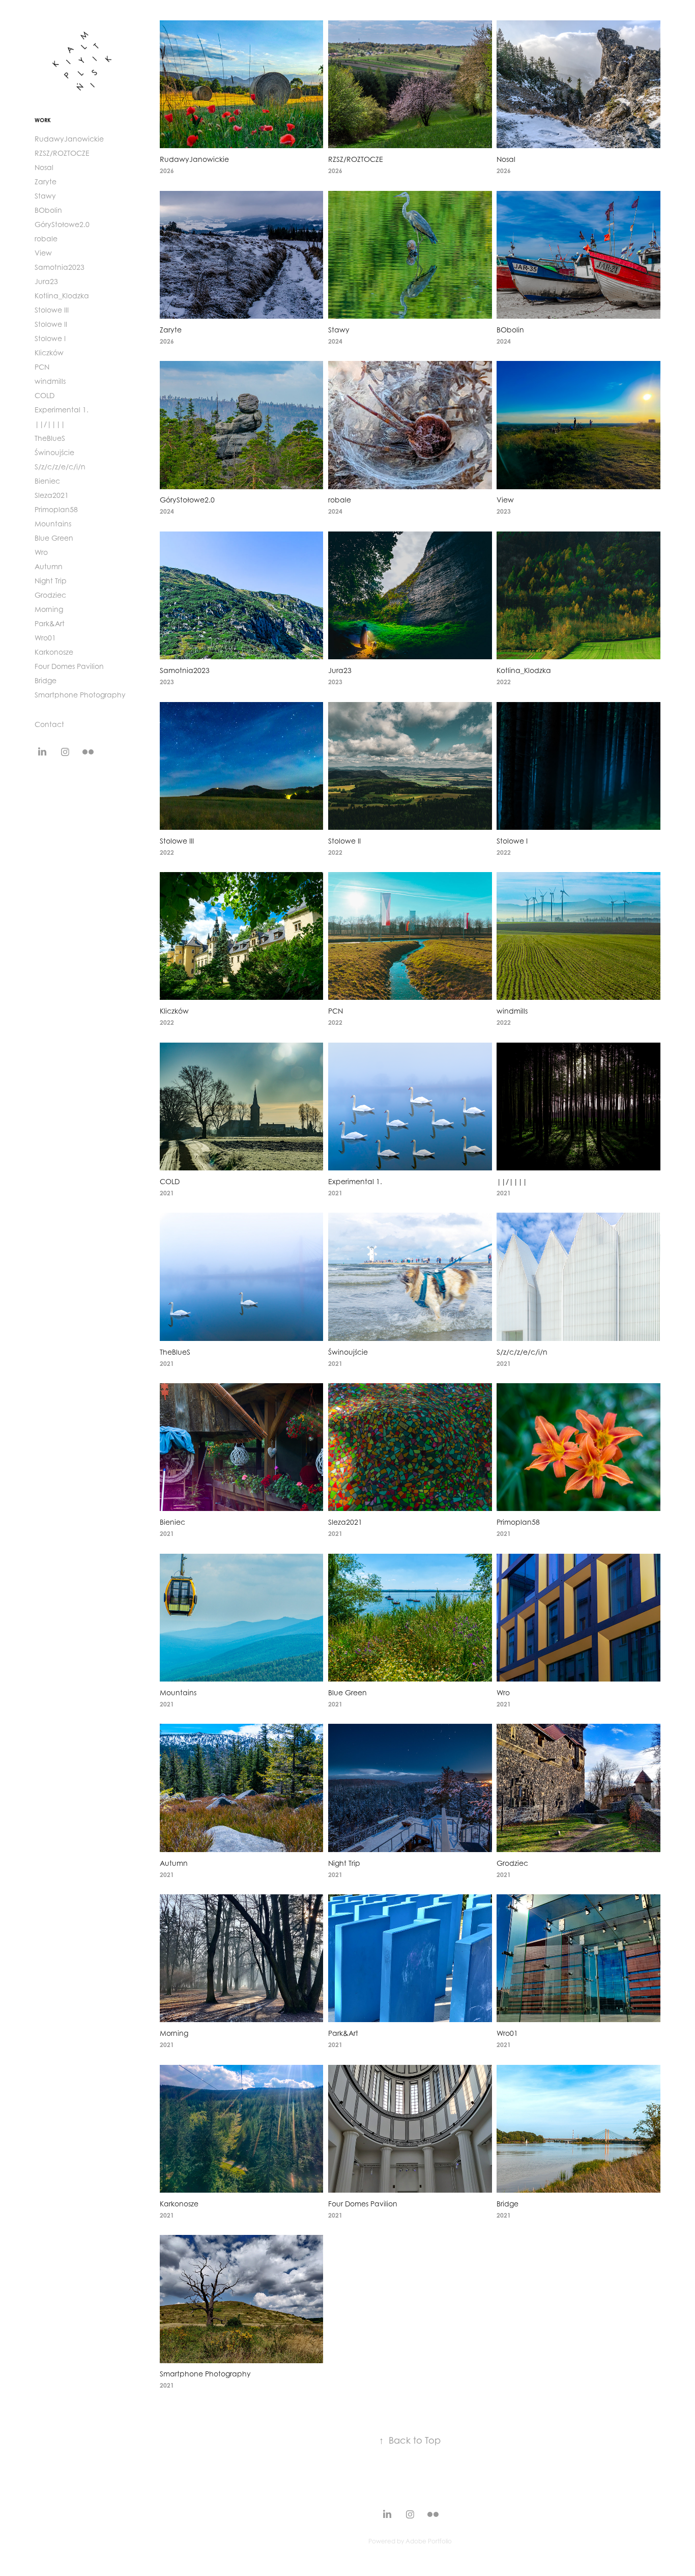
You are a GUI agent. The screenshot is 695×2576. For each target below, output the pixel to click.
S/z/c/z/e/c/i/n (60, 467)
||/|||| (50, 424)
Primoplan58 (56, 509)
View (43, 253)
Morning (49, 609)
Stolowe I (50, 338)
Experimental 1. (62, 410)
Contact (49, 724)
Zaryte (46, 181)
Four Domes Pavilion (69, 666)
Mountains (53, 524)
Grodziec (50, 595)
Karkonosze (54, 652)
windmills (50, 381)
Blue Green (54, 538)
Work (43, 120)
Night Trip (51, 581)
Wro (41, 552)
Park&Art (50, 623)
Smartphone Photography (80, 695)
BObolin (48, 210)
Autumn (49, 566)
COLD (45, 395)
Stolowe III (52, 310)
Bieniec (47, 481)
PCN (42, 367)
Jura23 (46, 281)
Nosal (44, 167)
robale (46, 239)
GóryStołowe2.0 (62, 224)
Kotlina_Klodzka (62, 296)
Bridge (46, 680)
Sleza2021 (52, 495)
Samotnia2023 (60, 267)
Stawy (45, 196)
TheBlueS (50, 438)
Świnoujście (54, 452)
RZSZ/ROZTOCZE (62, 153)
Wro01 (45, 638)
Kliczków (49, 353)
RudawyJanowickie (69, 139)
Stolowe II (51, 324)
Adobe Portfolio (429, 2541)
